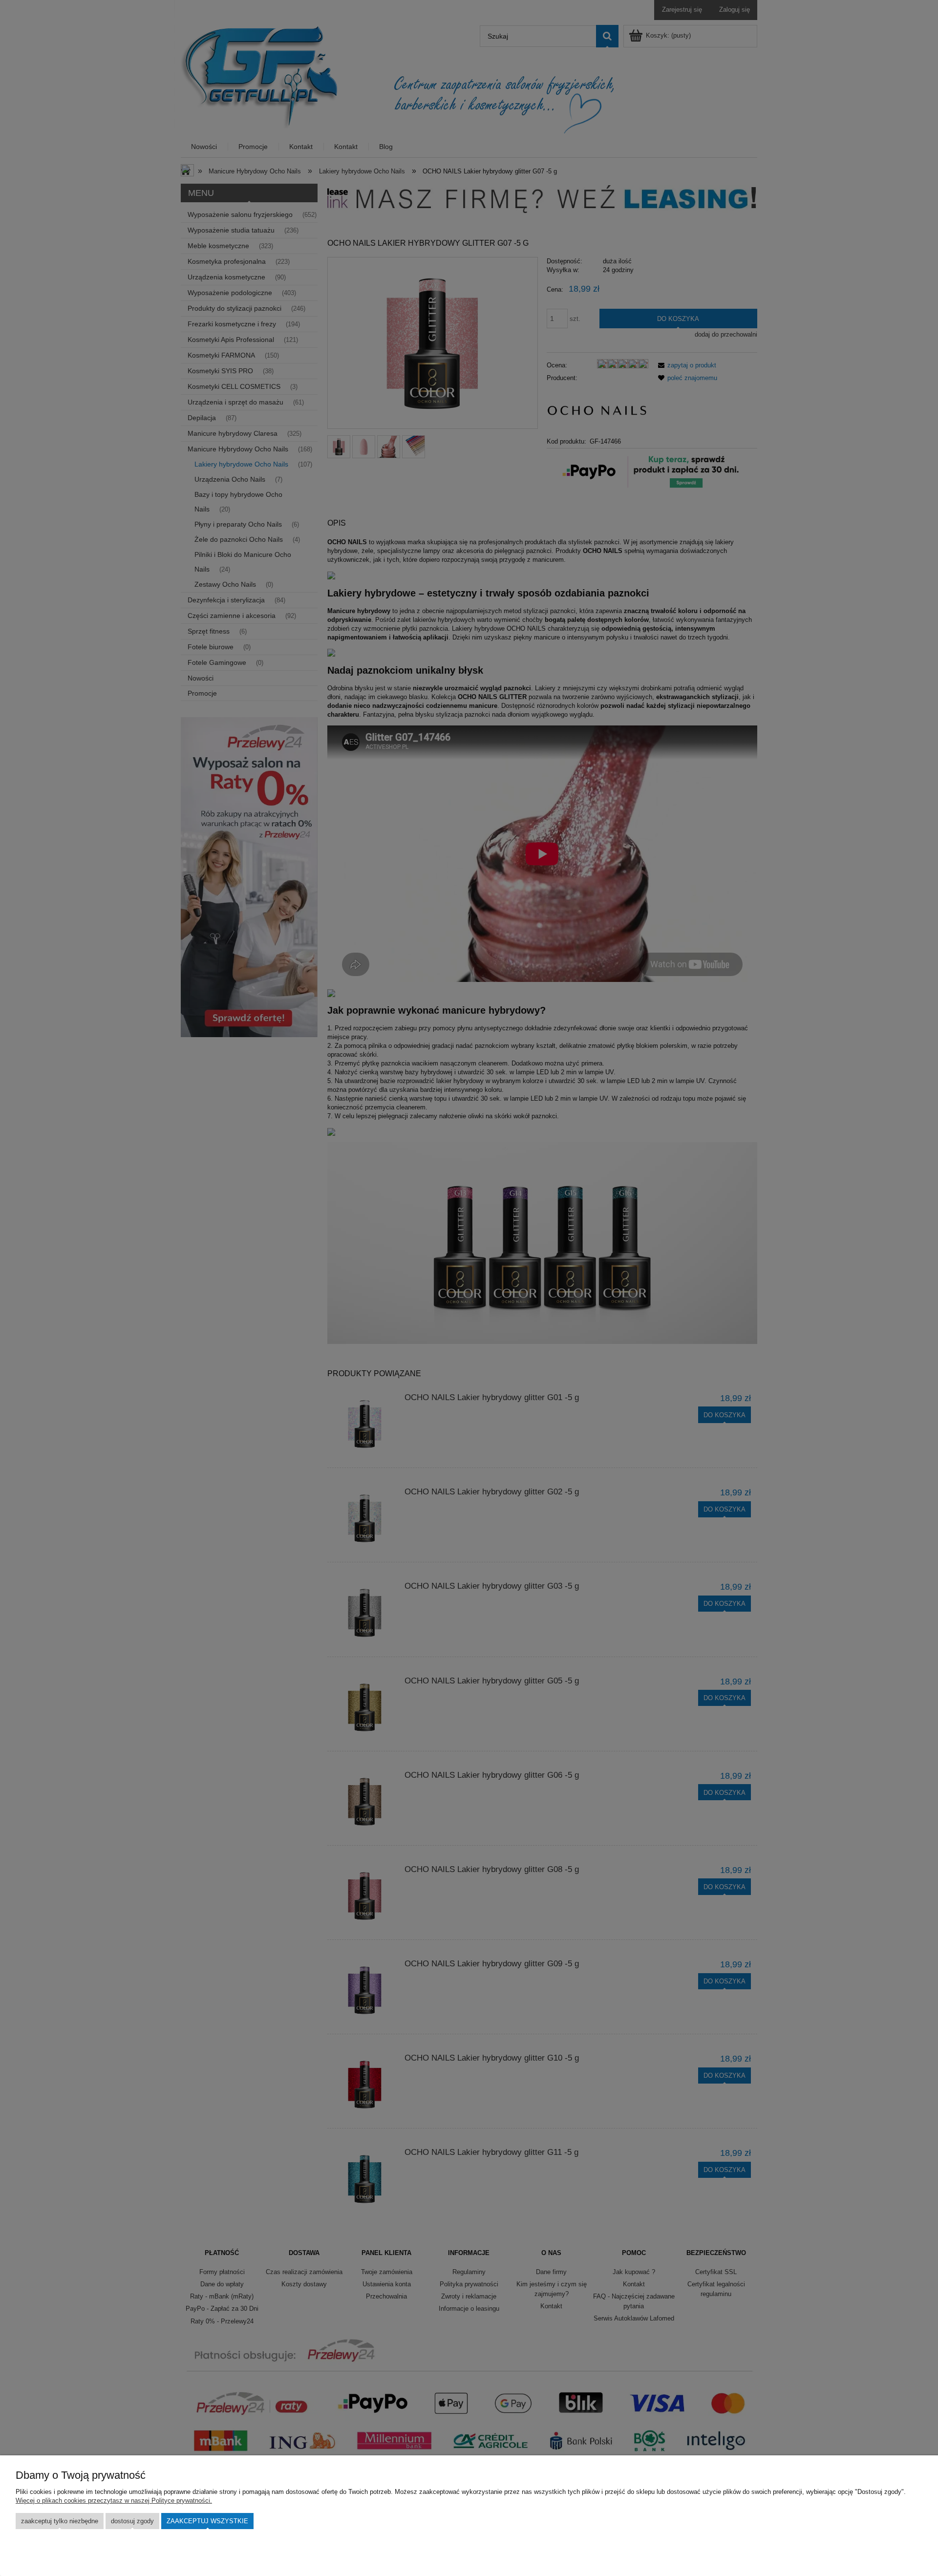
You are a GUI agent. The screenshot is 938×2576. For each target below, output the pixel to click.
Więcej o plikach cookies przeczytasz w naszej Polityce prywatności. (114, 2501)
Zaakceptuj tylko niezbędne (60, 2521)
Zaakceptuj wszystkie (207, 2521)
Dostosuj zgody (132, 2521)
